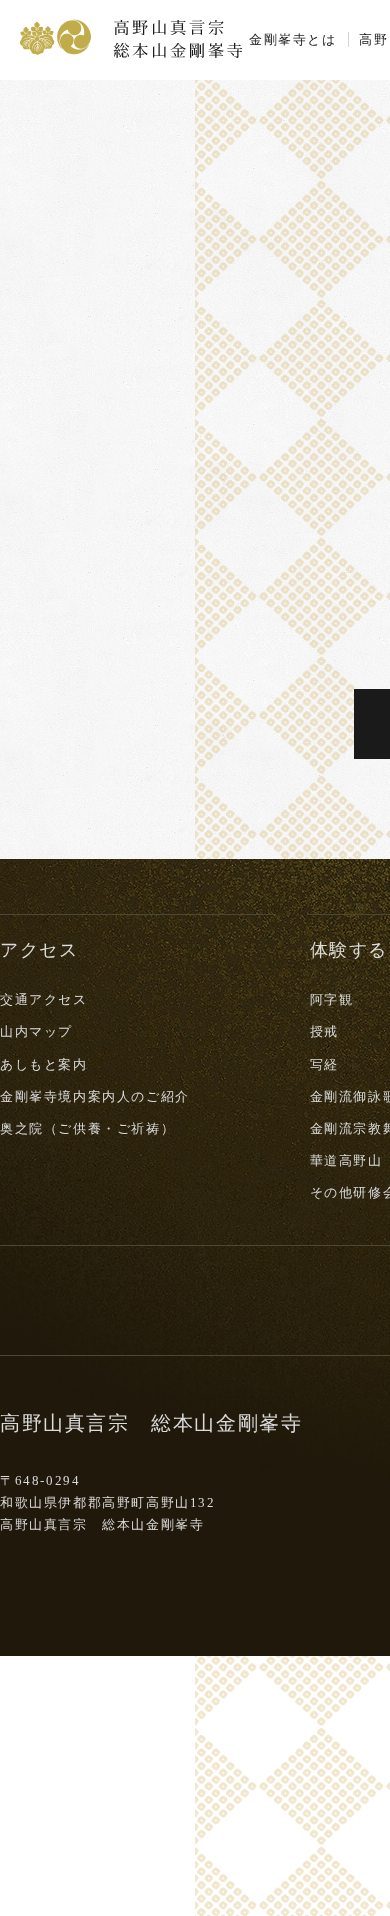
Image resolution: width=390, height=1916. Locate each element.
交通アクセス (44, 999)
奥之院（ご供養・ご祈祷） (87, 1128)
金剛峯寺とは (293, 39)
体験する (349, 950)
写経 (324, 1064)
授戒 (324, 1031)
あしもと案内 (44, 1064)
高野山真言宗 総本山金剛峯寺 (131, 37)
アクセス (39, 950)
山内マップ (36, 1031)
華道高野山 (346, 1160)
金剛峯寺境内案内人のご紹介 (95, 1096)
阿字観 (332, 999)
